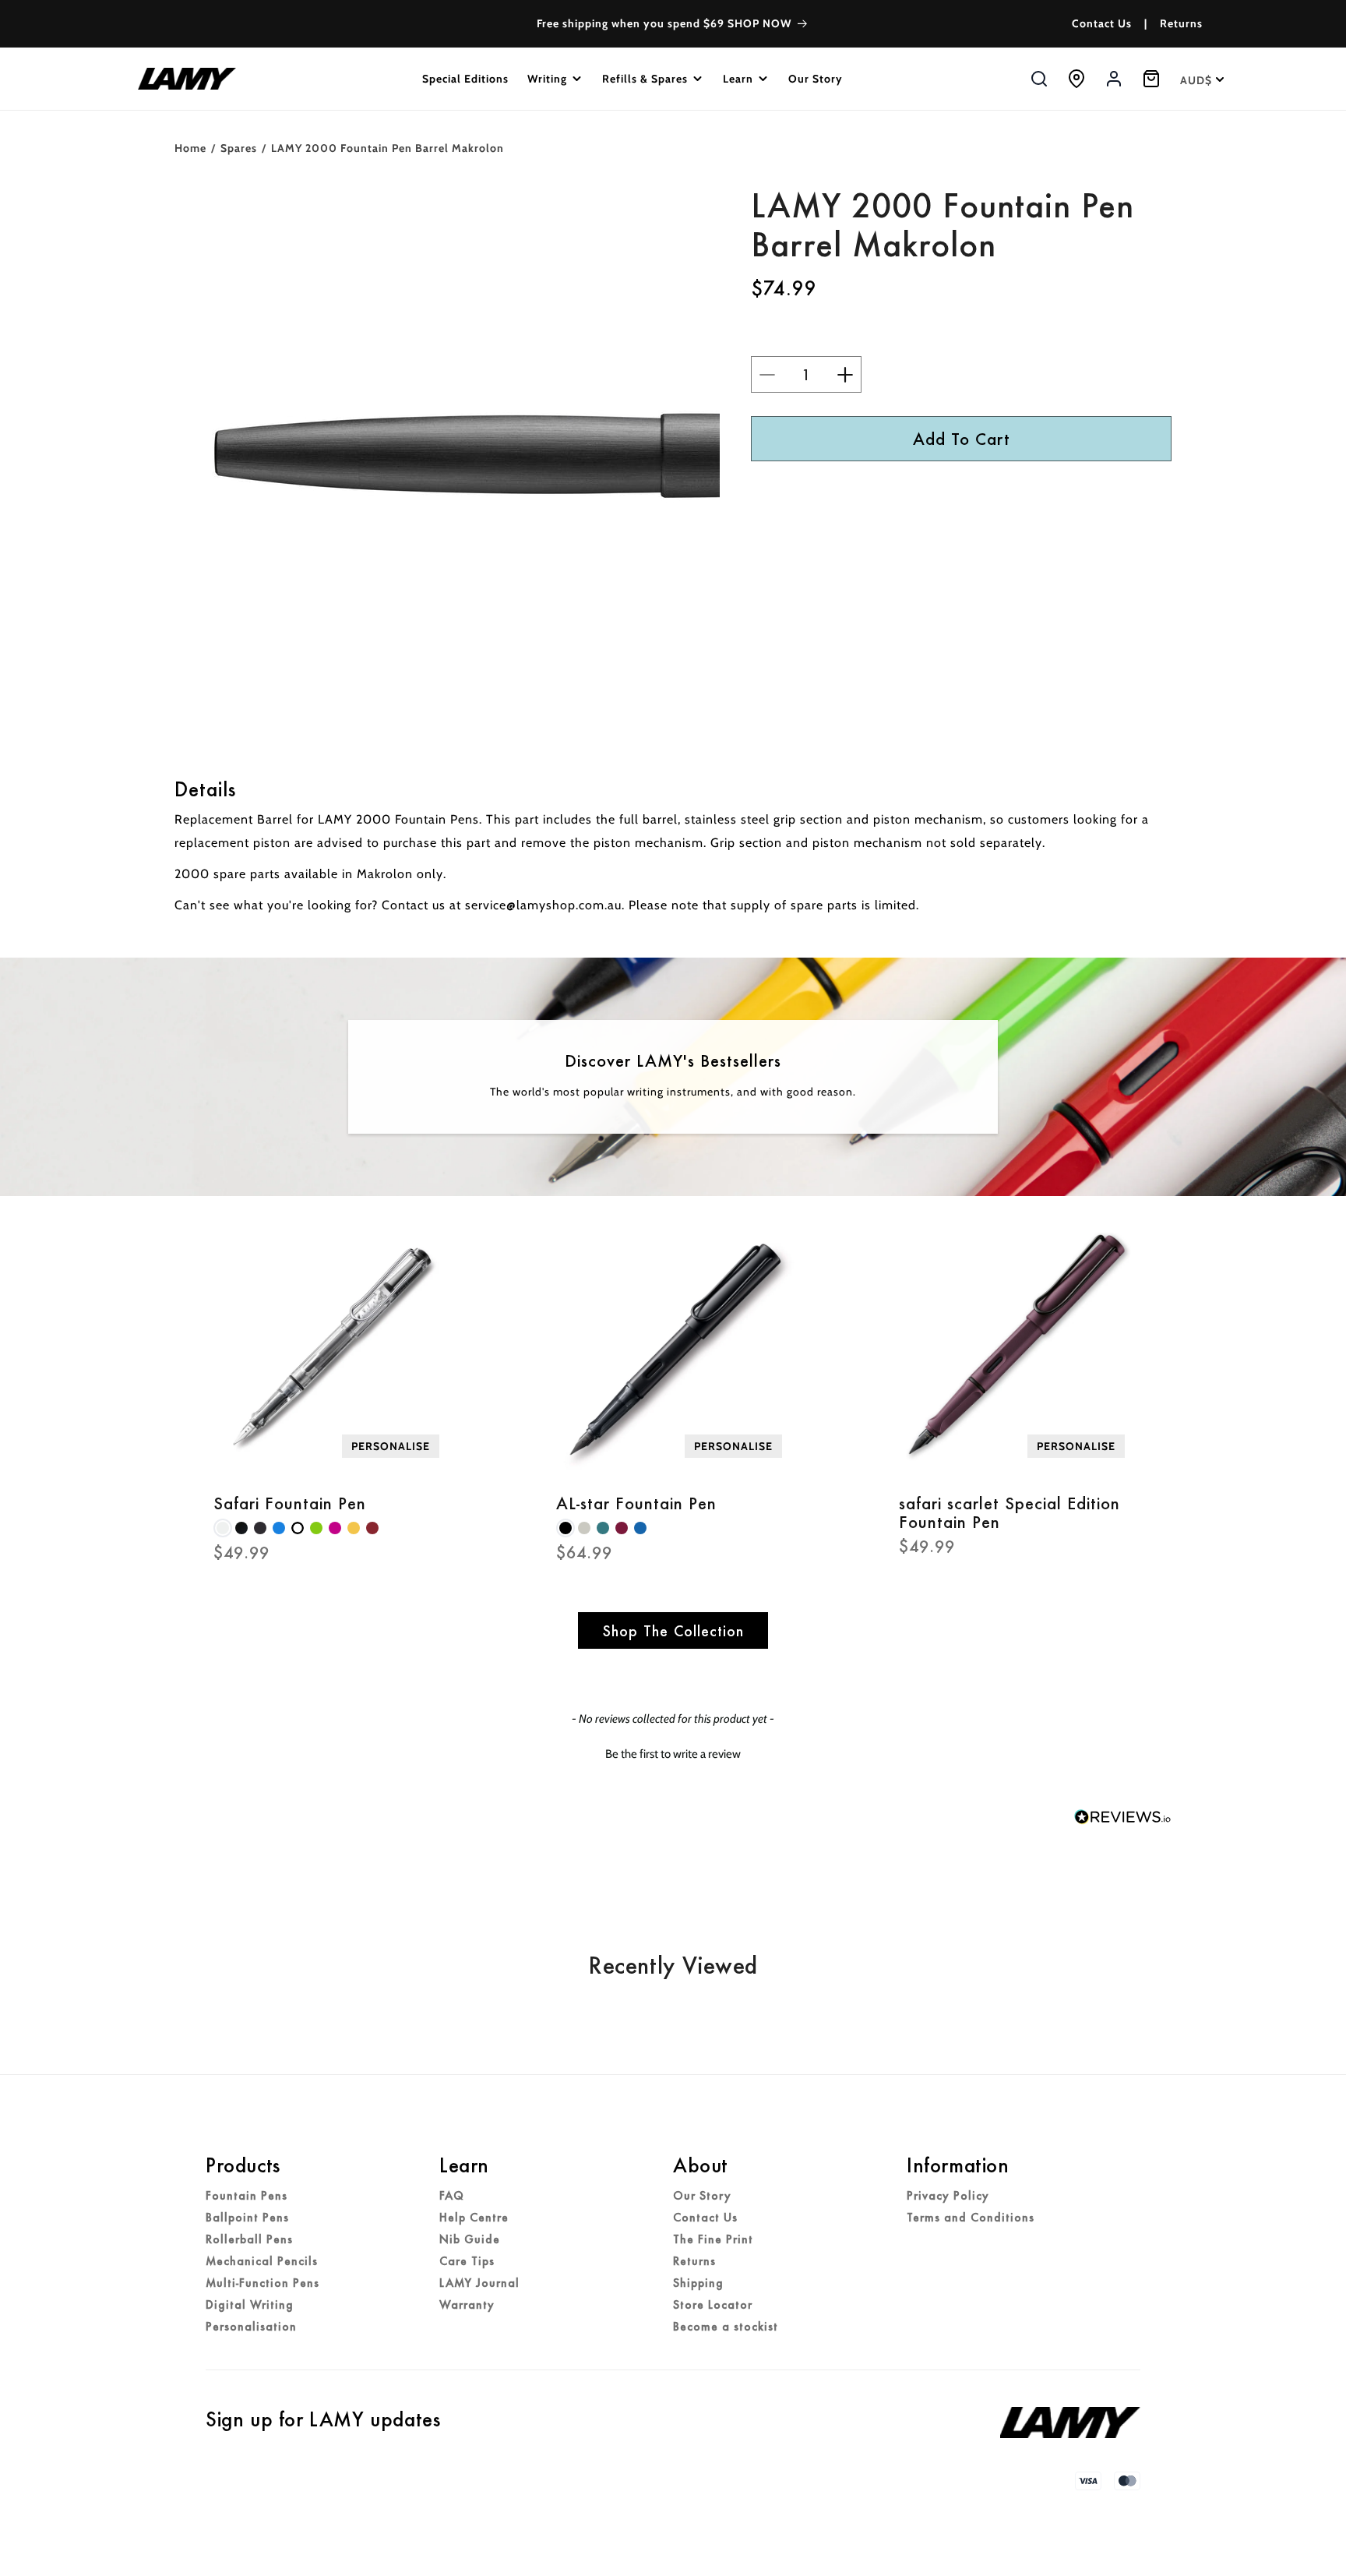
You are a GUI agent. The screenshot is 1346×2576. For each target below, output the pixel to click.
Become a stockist (726, 2327)
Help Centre (474, 2218)
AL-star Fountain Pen (636, 1503)
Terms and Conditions (971, 2218)
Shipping (698, 2283)
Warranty (467, 2305)
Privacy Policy (948, 2196)
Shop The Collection (673, 1630)
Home (190, 148)
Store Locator (713, 2305)
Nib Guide (470, 2239)
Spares (239, 148)
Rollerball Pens (249, 2239)
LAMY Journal (479, 2283)
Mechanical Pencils (262, 2261)
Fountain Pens (247, 2196)
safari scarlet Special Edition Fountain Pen (1010, 1512)
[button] (555, 79)
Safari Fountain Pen (290, 1503)
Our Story (702, 2196)
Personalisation (251, 2327)
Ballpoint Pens (247, 2218)
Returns (1181, 23)
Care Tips (467, 2261)
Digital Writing (250, 2305)
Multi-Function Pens (263, 2283)
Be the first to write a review (673, 1754)
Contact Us (1102, 23)
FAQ (452, 2196)
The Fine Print (713, 2239)
